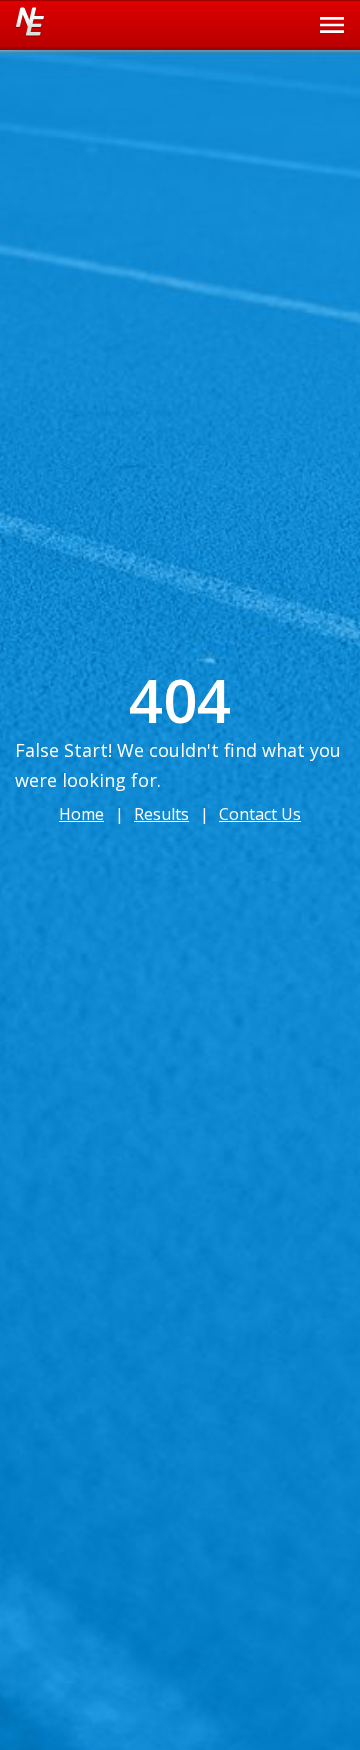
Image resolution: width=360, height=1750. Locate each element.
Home (81, 814)
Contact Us (260, 814)
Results (161, 814)
